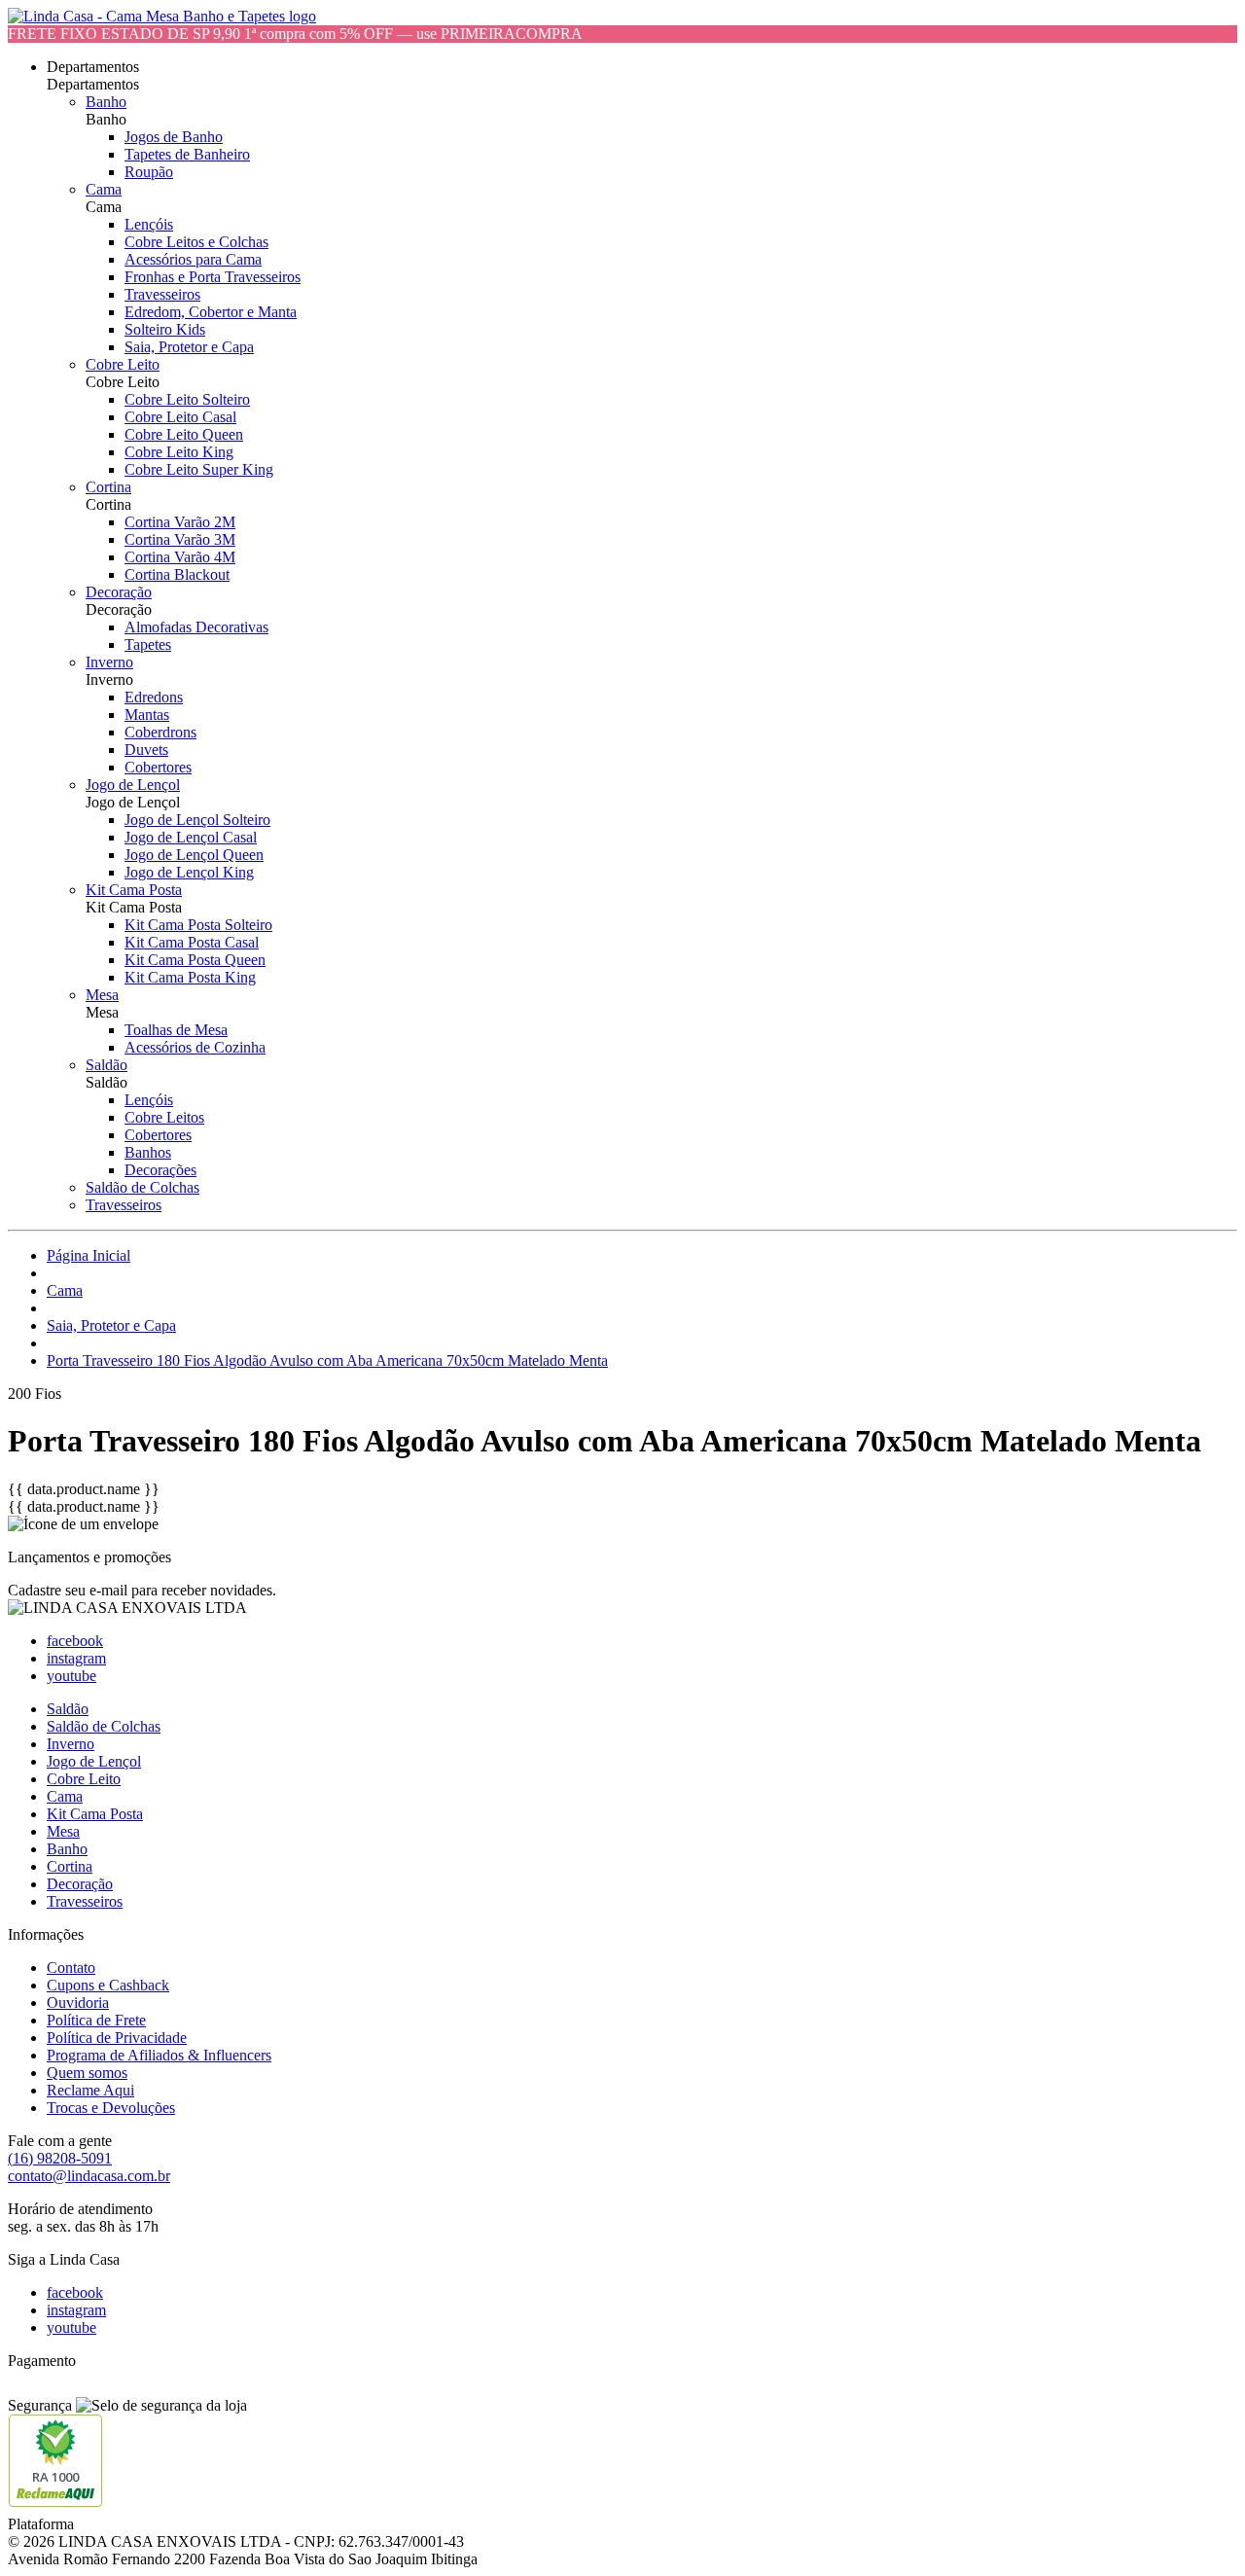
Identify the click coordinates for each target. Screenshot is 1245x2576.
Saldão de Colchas (142, 1187)
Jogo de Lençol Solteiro (197, 820)
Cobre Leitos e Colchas (196, 242)
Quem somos (87, 2073)
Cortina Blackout (177, 574)
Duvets (146, 750)
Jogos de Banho (174, 137)
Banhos (148, 1152)
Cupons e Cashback (108, 1985)
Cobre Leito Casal (180, 417)
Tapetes (148, 644)
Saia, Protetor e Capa (189, 347)
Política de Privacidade (117, 2038)
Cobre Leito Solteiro (187, 399)
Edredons (154, 697)
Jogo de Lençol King (189, 872)
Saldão (107, 1065)
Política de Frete (96, 2020)
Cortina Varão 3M (180, 539)
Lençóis (149, 224)
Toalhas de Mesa (176, 1030)
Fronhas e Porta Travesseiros (213, 277)
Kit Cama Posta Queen (195, 960)
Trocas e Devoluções (111, 2108)
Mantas (147, 715)
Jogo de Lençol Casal (191, 837)
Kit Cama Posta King (190, 977)
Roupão (149, 172)
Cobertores (158, 767)
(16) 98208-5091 (60, 2158)
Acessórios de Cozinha (195, 1047)
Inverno (109, 662)
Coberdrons (160, 732)
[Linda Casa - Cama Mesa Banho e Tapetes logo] (162, 16)
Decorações (160, 1170)
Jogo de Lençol (133, 785)
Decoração (119, 592)
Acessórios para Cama (193, 259)
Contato (71, 1968)
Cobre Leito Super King (199, 469)
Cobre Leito (123, 364)
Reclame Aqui (90, 2090)
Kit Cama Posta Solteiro (198, 925)
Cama (104, 189)
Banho (106, 102)
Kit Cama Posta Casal (192, 942)
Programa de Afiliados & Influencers (159, 2055)
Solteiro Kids (165, 329)
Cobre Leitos (164, 1117)
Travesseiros (162, 294)
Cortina (108, 487)
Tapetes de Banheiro (187, 154)
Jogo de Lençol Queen (194, 855)
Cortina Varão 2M (180, 522)
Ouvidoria (78, 2003)
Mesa (102, 995)
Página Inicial (89, 1255)
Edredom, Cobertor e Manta (211, 312)
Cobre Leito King (179, 452)
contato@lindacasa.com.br (89, 2176)
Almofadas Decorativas (196, 627)
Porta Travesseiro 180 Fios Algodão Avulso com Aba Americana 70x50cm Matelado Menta (327, 1360)
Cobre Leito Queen (184, 434)
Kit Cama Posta (134, 890)
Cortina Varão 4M (180, 557)
